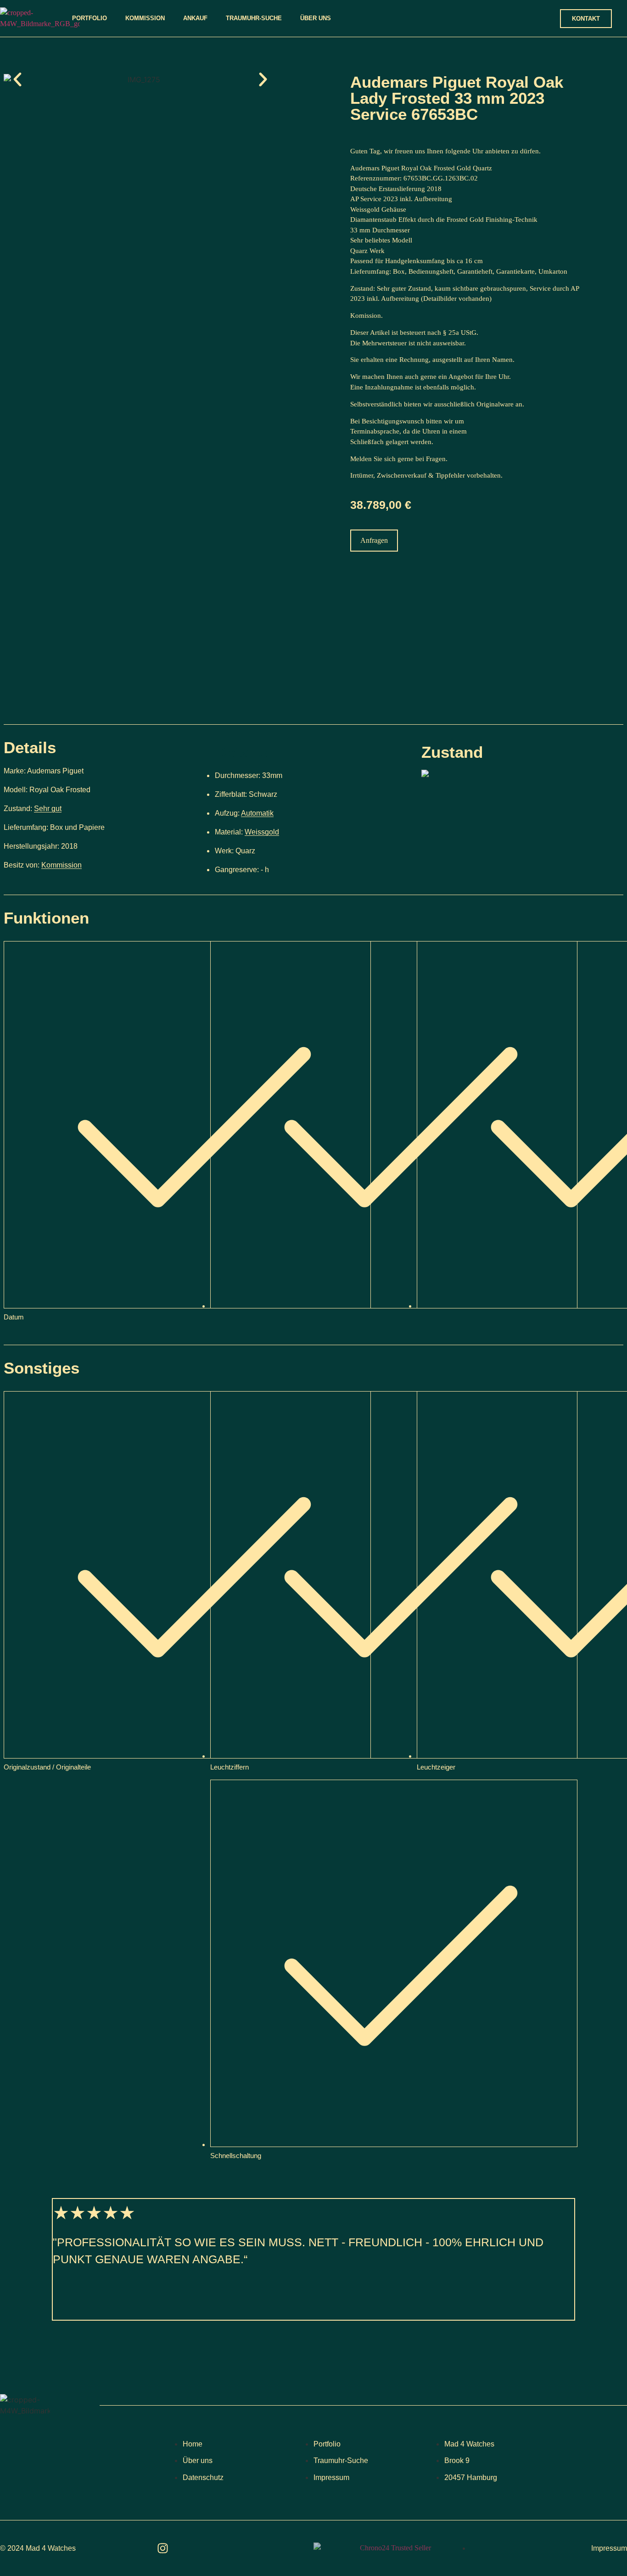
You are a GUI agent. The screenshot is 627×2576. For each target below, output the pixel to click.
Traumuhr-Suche (254, 18)
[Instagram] (163, 2548)
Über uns (316, 18)
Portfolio (90, 18)
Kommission (145, 18)
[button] (17, 79)
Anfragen (374, 540)
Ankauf (195, 18)
